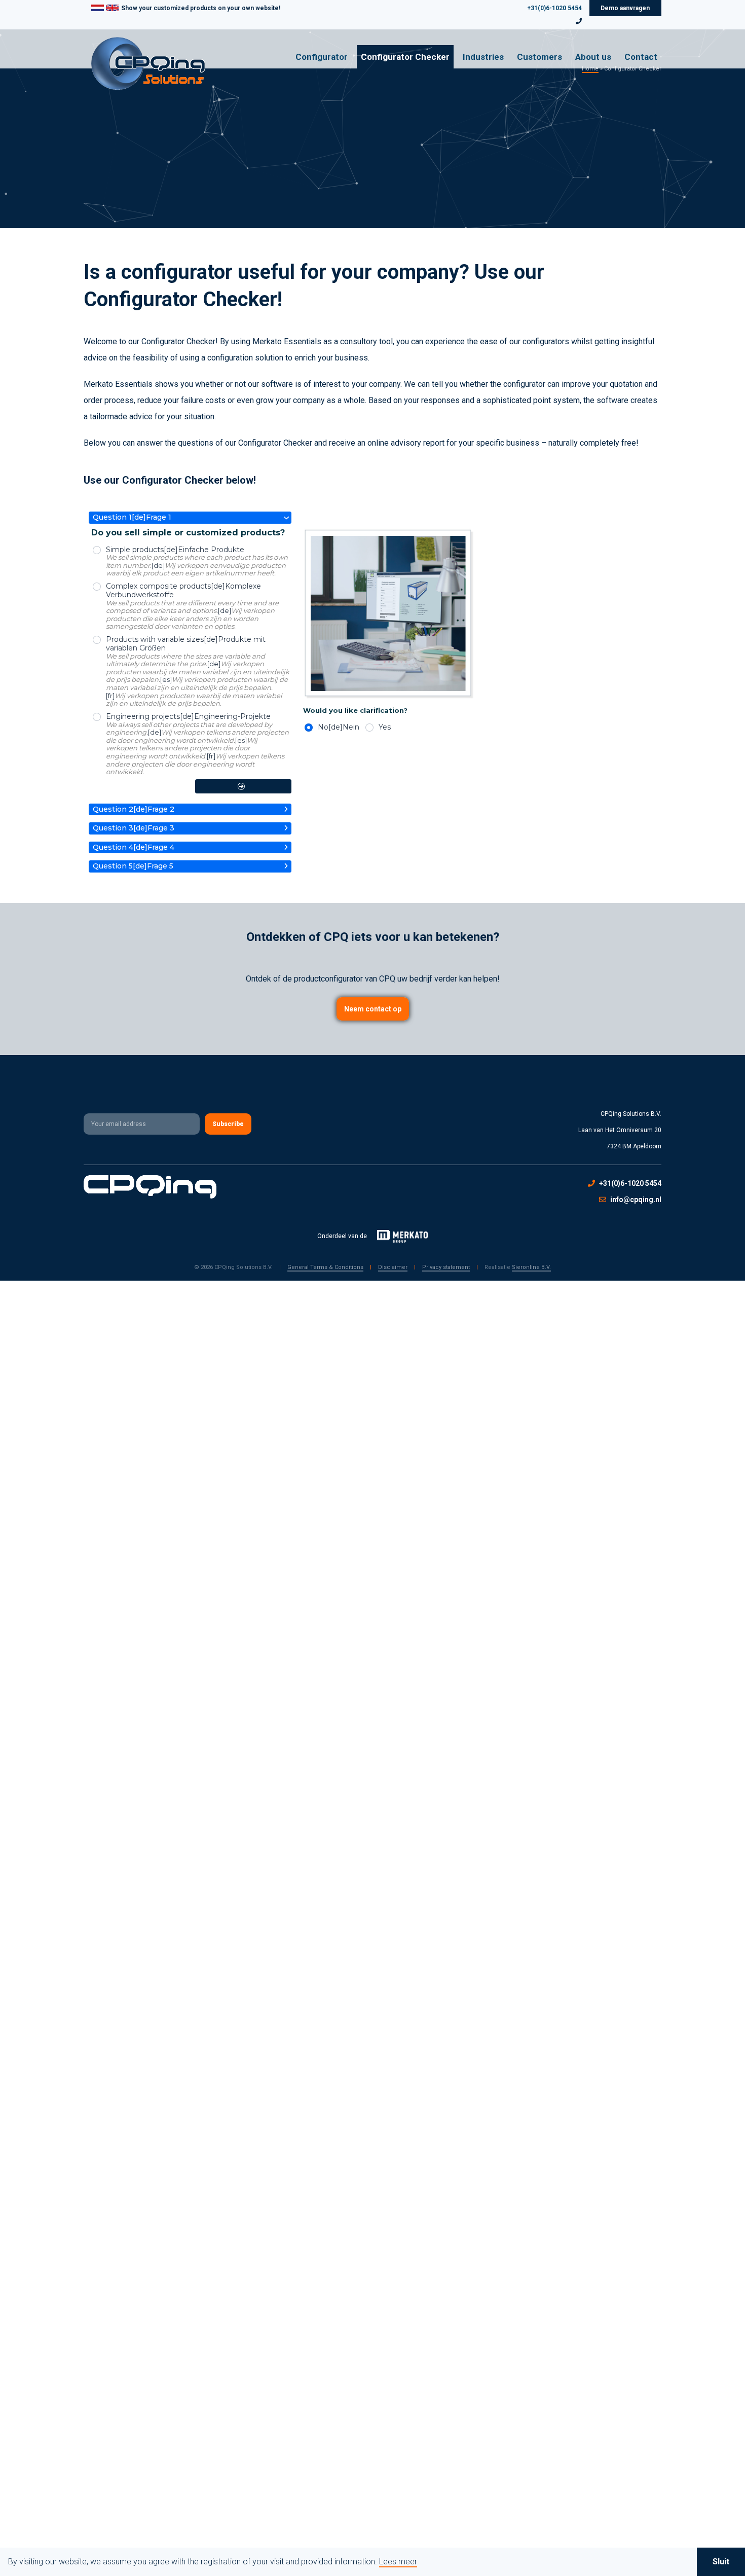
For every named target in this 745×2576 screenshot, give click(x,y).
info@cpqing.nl (636, 1200)
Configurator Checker (405, 57)
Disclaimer (393, 1267)
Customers (539, 57)
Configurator (322, 57)
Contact (641, 57)
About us (593, 57)
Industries (483, 57)
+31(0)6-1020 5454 (554, 8)
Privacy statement (446, 1267)
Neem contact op (373, 1009)
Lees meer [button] (398, 2562)
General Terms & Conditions (325, 1267)
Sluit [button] (721, 2562)
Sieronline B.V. (531, 1267)
